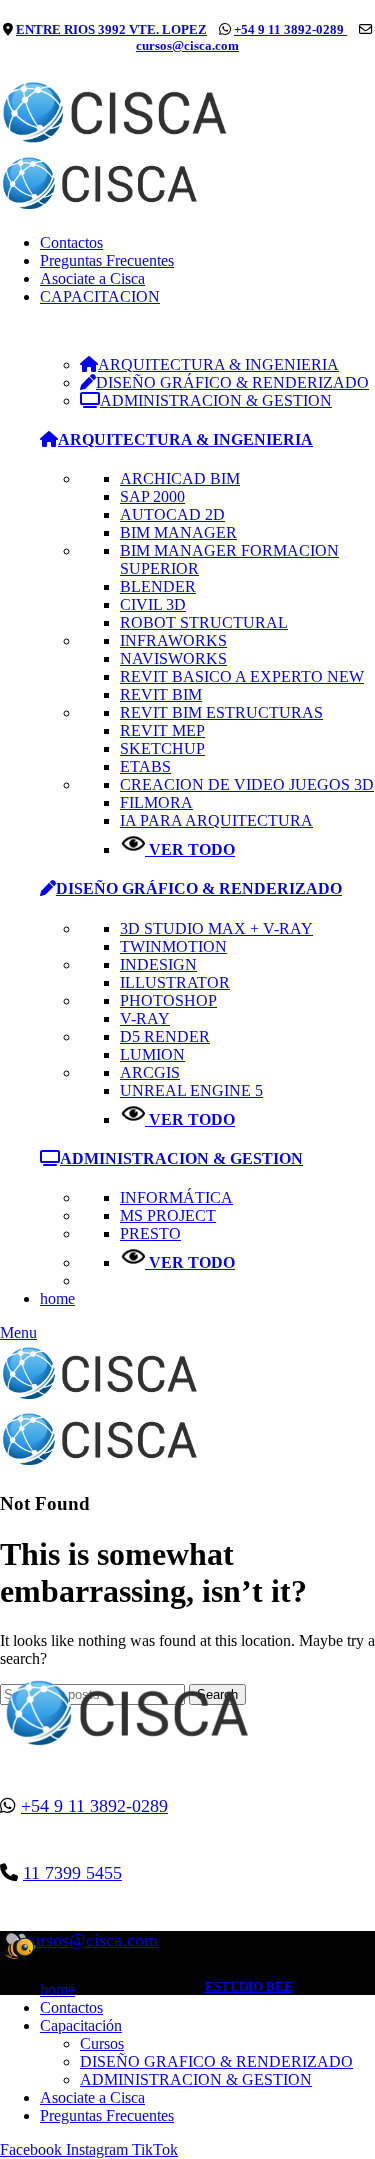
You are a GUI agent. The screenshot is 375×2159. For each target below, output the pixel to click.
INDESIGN (158, 964)
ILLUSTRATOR (175, 982)
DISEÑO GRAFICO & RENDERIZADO (216, 2061)
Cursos (102, 2043)
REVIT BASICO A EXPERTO (242, 676)
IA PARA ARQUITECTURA (216, 820)
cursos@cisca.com (187, 45)
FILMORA (156, 802)
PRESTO (150, 1233)
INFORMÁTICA (176, 1197)
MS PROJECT (168, 1215)
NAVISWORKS (173, 658)
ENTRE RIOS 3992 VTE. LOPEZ (111, 29)
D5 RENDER (165, 1036)
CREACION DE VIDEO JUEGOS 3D (247, 784)
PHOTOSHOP (168, 1000)
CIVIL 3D (153, 604)
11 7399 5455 (72, 1873)
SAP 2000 (152, 496)
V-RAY (145, 1018)
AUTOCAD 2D (172, 514)
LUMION (152, 1054)
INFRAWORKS (173, 640)
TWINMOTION (173, 946)
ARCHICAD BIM (180, 478)
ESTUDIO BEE (249, 1986)
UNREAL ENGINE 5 (191, 1090)
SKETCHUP (162, 748)
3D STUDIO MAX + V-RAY (216, 928)
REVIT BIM (161, 694)
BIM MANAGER (178, 532)
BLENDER (158, 586)
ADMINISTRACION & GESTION (196, 2079)
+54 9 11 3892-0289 (290, 29)
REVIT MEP (162, 730)
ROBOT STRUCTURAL (204, 622)
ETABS (145, 766)
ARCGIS (150, 1072)
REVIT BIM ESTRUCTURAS (221, 712)
